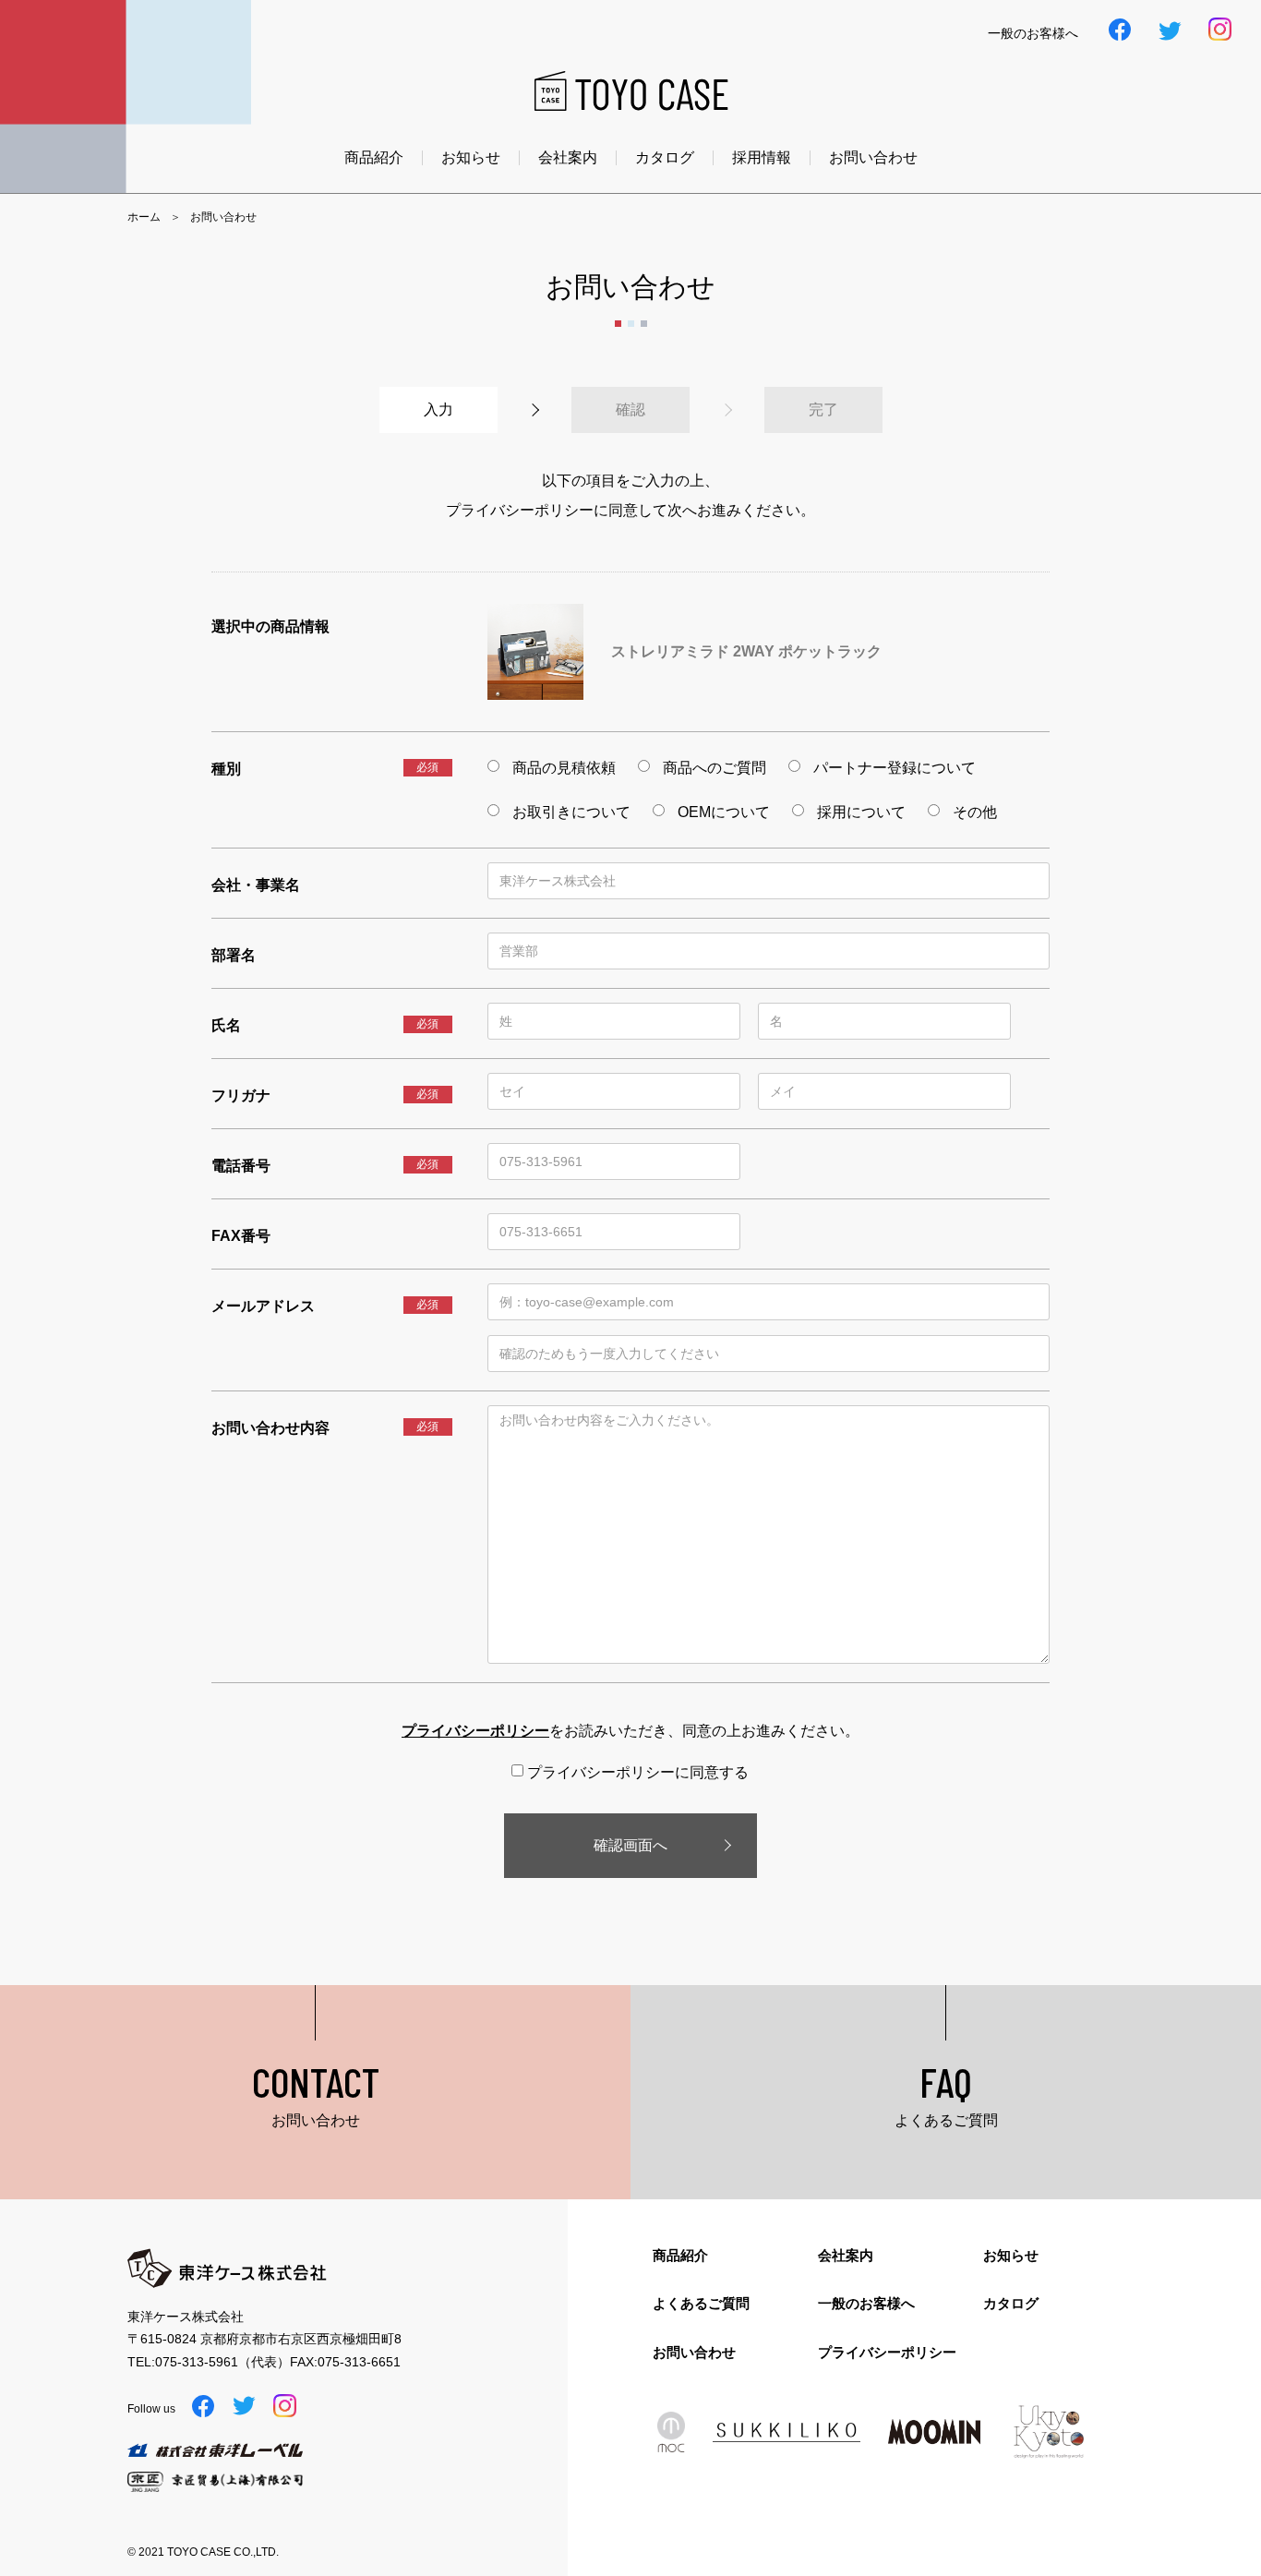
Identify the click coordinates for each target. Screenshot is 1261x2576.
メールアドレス (263, 1306)
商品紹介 (374, 158)
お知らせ (471, 158)
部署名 (234, 955)
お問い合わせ (873, 158)
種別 (226, 769)
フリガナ (241, 1095)
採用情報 (762, 158)
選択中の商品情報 (270, 626)
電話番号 (241, 1166)
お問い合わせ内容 (270, 1428)
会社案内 (568, 158)
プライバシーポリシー (887, 2352)
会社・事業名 (256, 885)
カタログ (665, 158)
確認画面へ (630, 1845)
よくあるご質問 (701, 2303)
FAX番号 (241, 1236)
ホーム (144, 217)
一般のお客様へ (866, 2303)
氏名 (226, 1025)
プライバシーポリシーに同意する (636, 1772)
